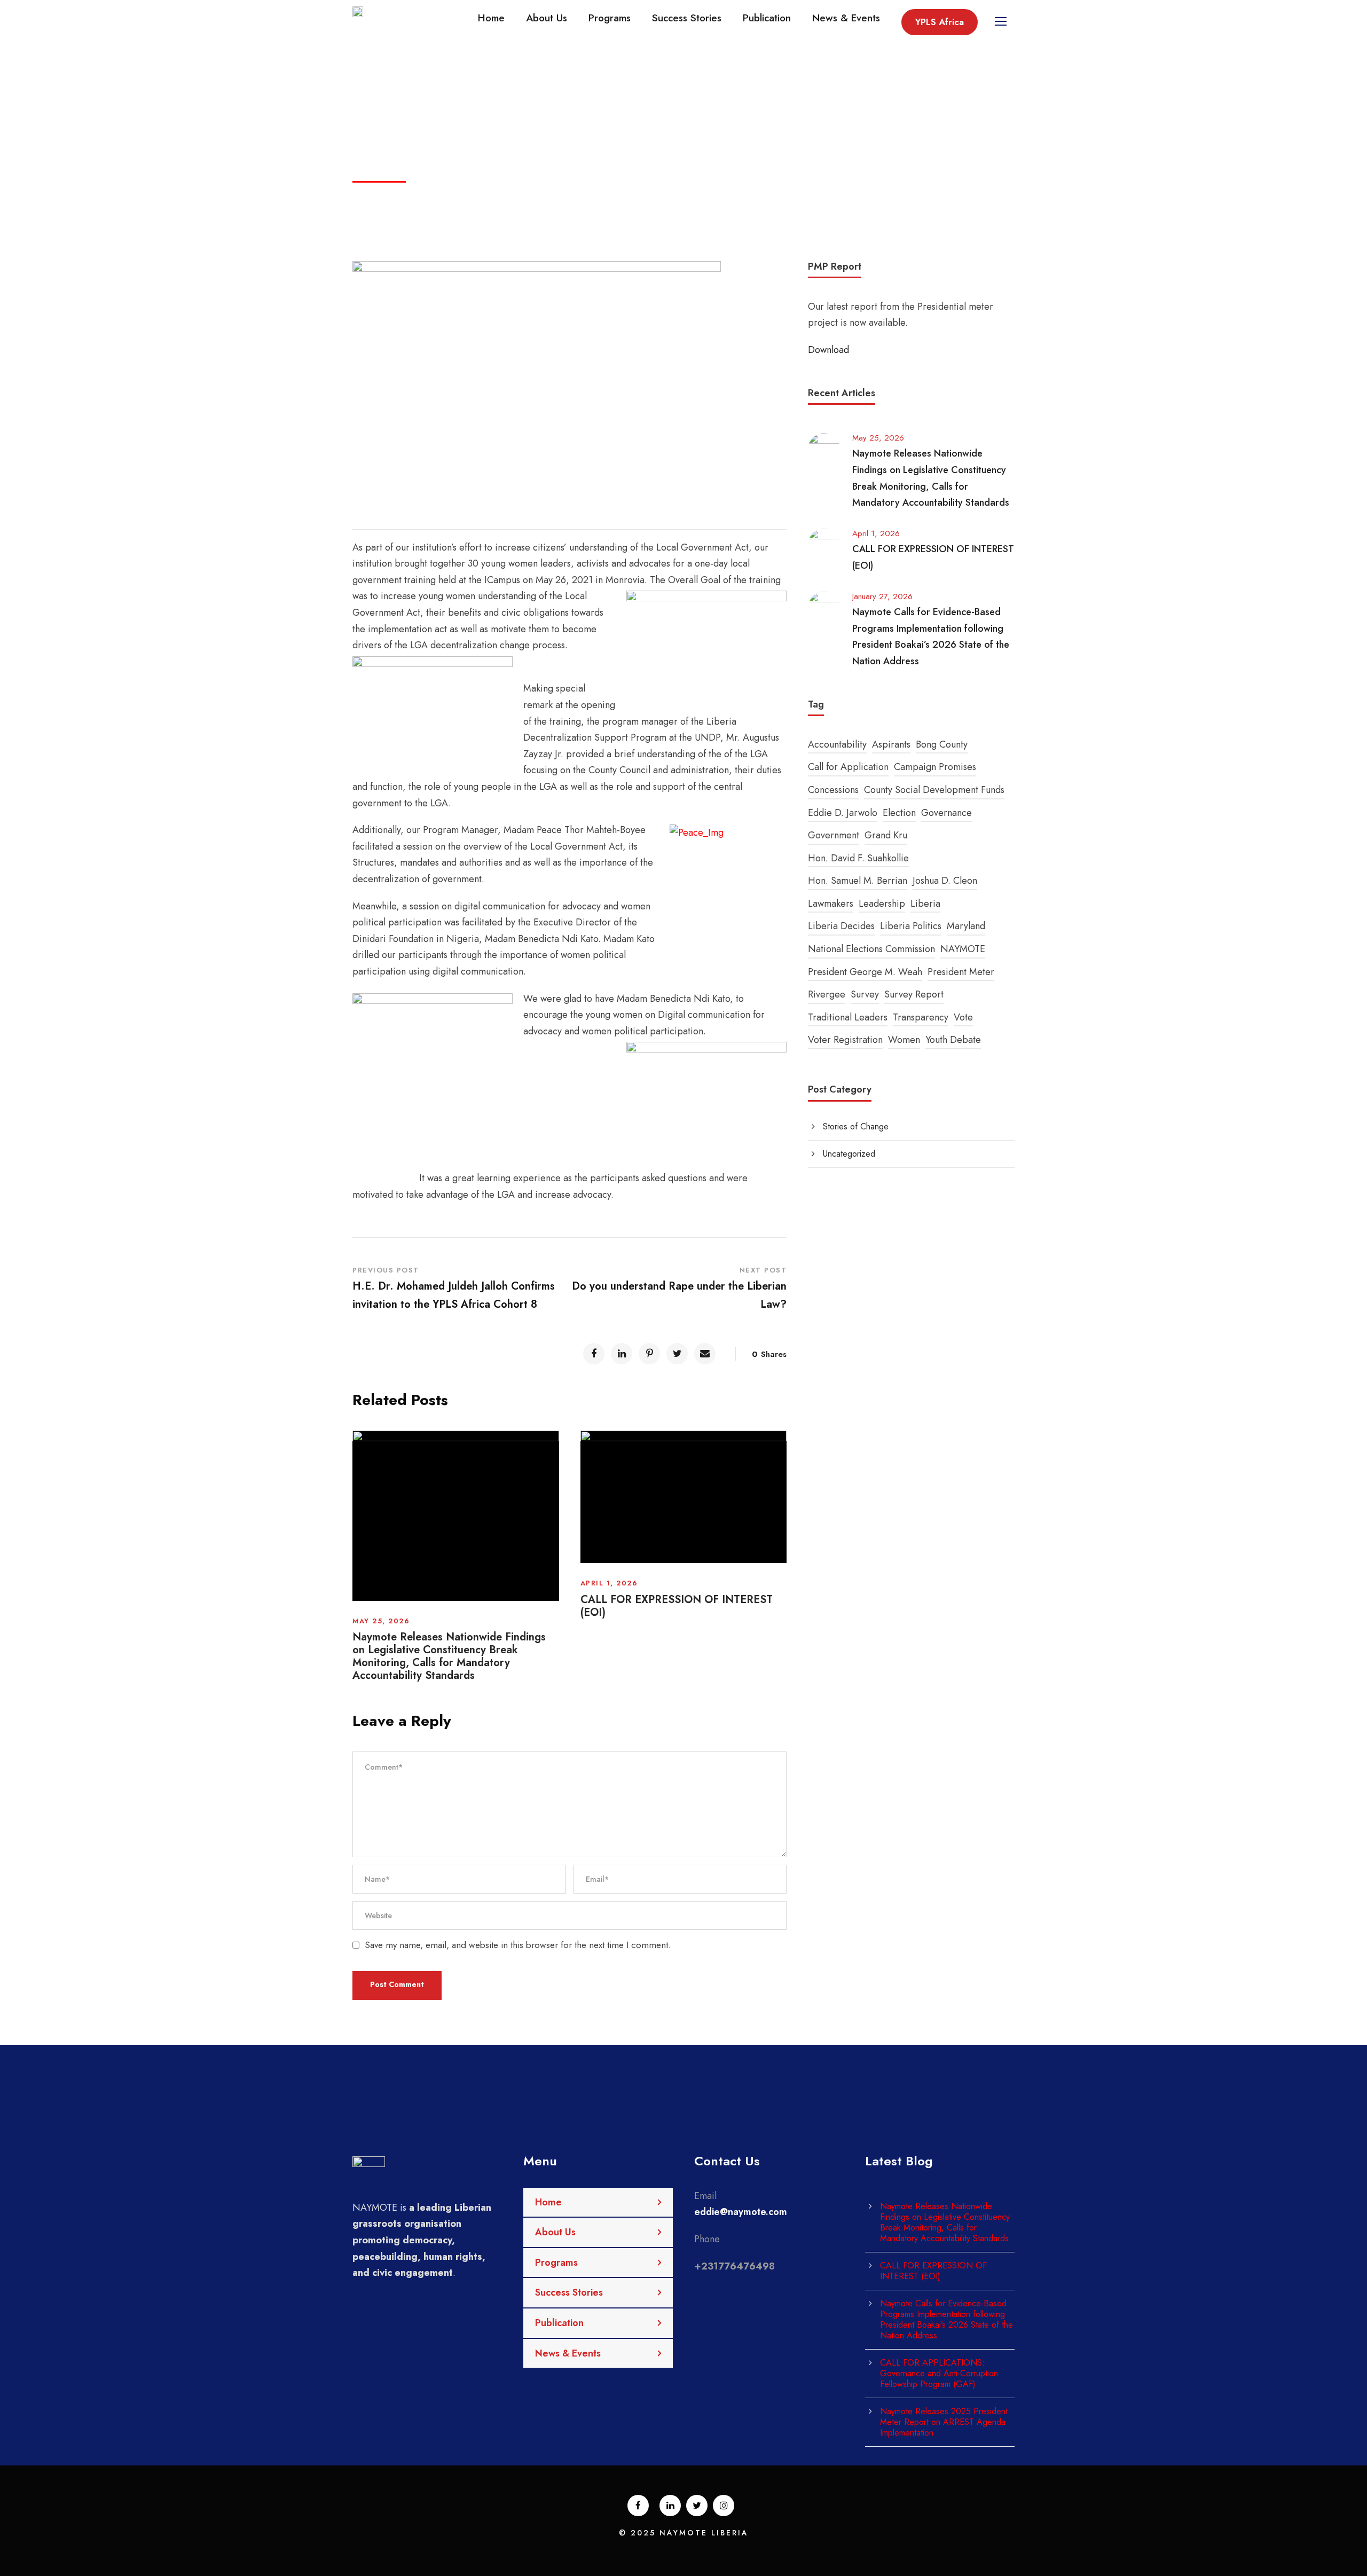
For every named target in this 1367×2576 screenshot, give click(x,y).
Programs (610, 18)
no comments (607, 174)
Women (904, 1040)
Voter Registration (845, 1040)
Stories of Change (856, 1126)
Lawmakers (831, 904)
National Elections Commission (871, 949)
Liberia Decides (841, 926)
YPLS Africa (940, 22)
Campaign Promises (935, 767)
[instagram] (724, 2506)
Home (491, 18)
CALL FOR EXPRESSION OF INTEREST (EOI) (677, 1606)
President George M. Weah (865, 972)
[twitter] (697, 2506)
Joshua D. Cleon (945, 881)
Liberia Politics (911, 926)
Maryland (966, 926)
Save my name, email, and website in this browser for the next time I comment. (518, 1945)
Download (828, 350)
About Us (547, 18)
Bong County (942, 744)
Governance (946, 813)
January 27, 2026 (882, 596)
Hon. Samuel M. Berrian (858, 881)
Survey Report (914, 994)
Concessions (833, 790)
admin (449, 174)
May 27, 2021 (388, 174)
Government (834, 835)
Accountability (837, 744)
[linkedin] (670, 2506)
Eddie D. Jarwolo (843, 813)
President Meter (961, 972)
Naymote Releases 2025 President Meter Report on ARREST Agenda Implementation (944, 2422)
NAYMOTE (963, 949)
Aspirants (891, 744)
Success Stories (687, 18)
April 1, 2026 (609, 1583)
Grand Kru (886, 835)
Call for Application (848, 767)
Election (899, 813)
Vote (963, 1017)
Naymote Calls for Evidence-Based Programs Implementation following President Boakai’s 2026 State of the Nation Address (946, 2319)
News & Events (846, 18)
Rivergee (827, 994)
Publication (767, 18)
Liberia (925, 904)
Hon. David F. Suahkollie (858, 858)
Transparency (921, 1017)
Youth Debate (953, 1040)
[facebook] (638, 2506)
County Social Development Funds (934, 790)
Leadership (882, 904)
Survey (865, 994)
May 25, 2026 (381, 1621)
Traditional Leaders (848, 1017)
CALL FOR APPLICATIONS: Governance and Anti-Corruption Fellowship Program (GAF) (939, 2373)
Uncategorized (521, 174)
